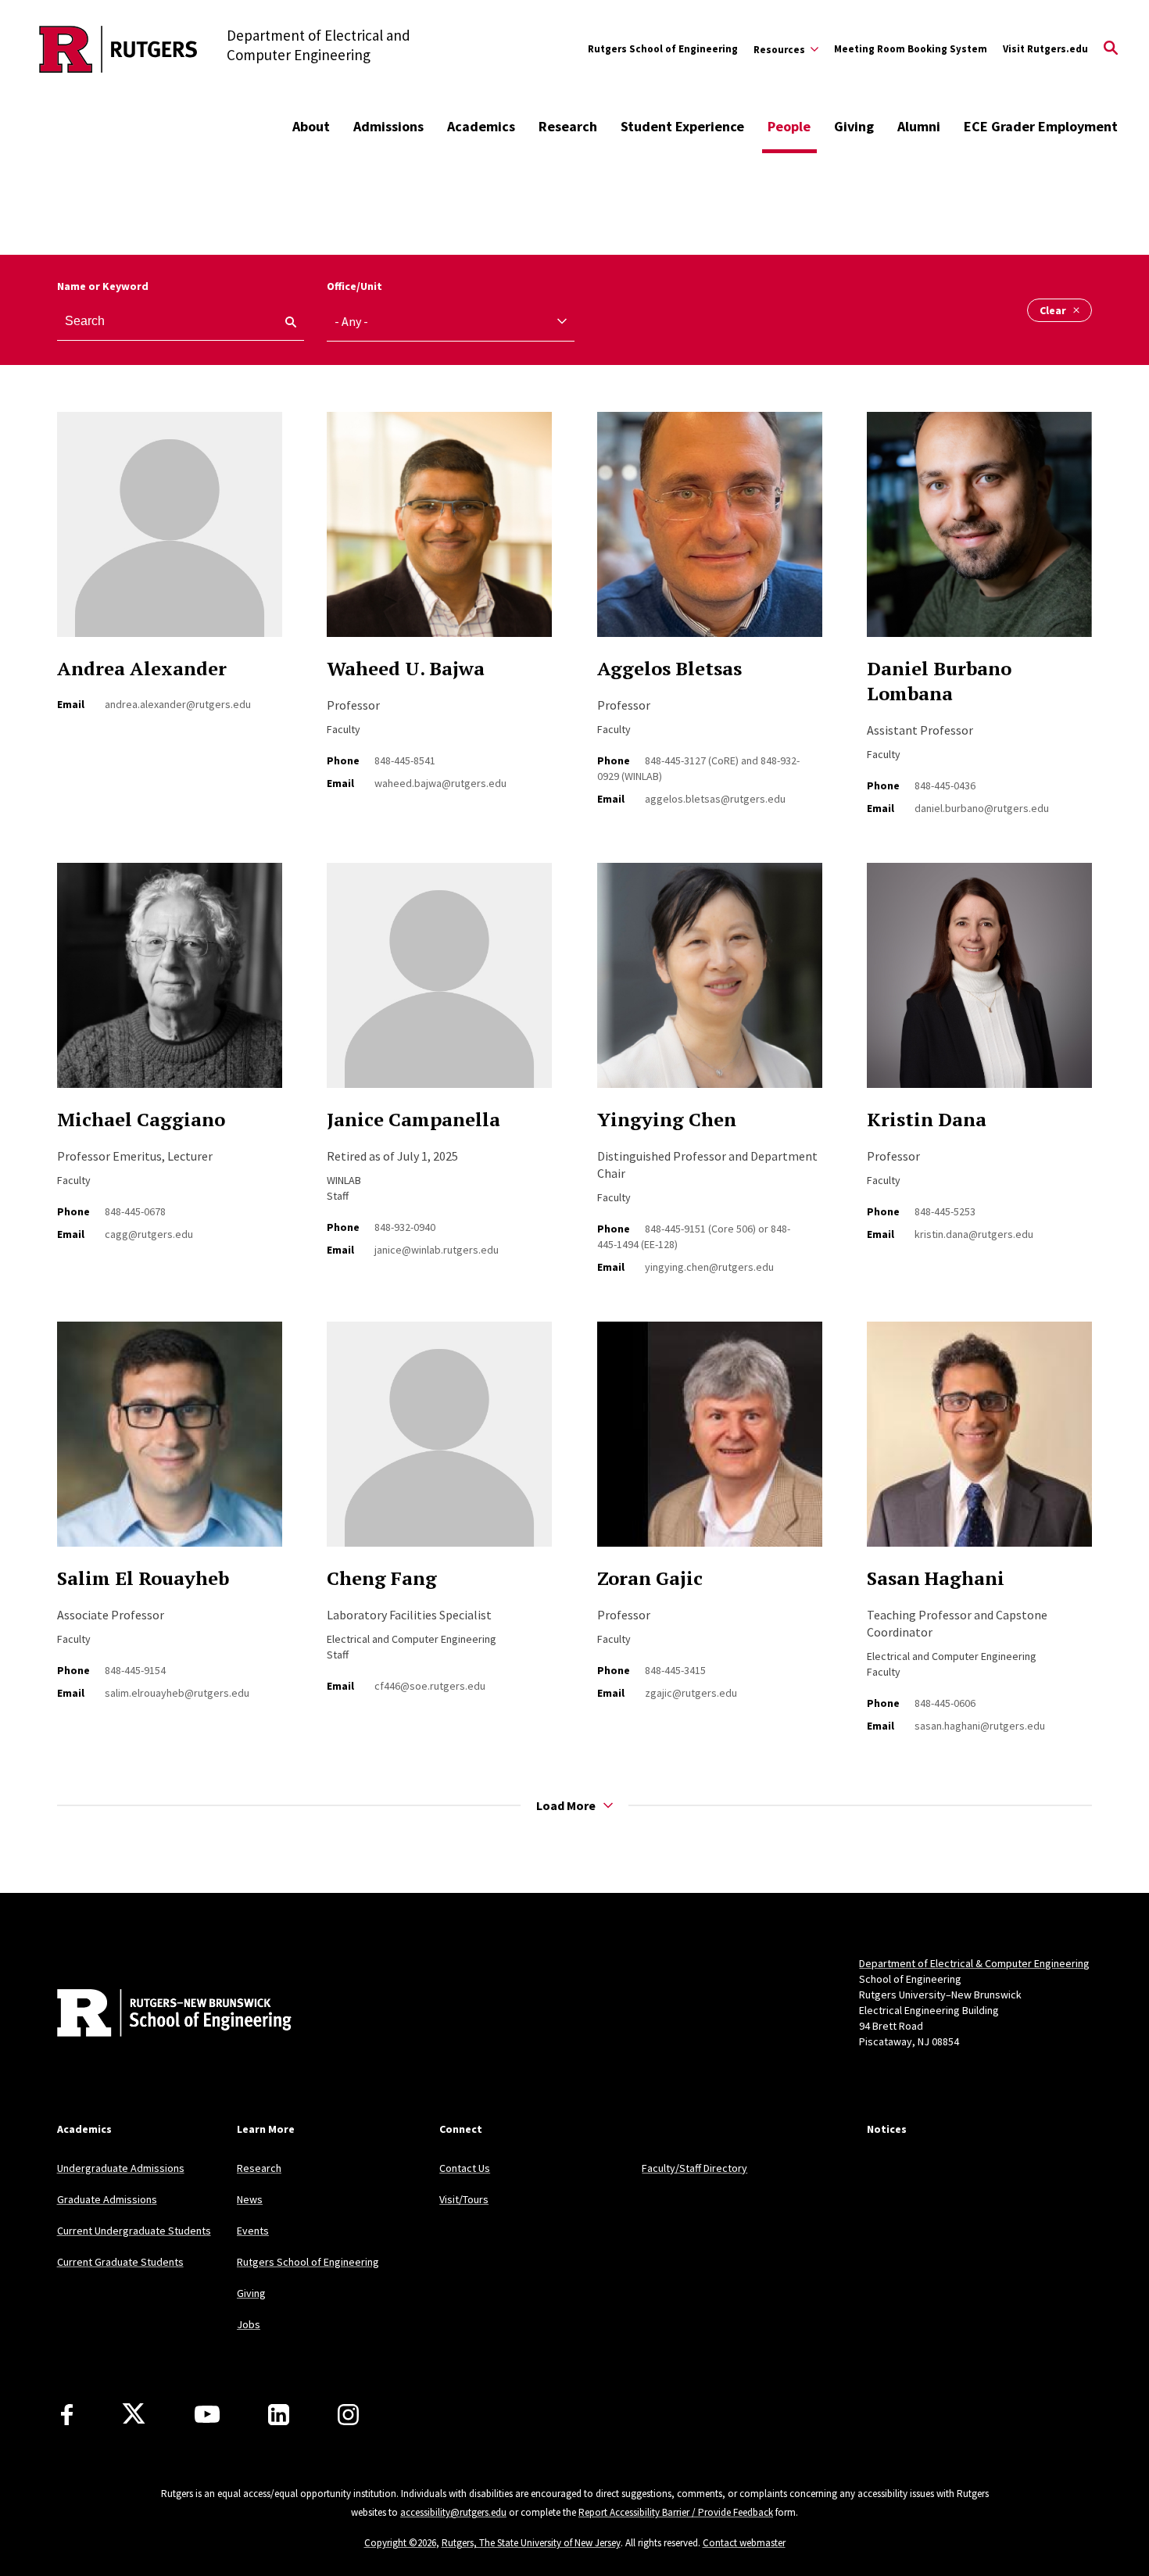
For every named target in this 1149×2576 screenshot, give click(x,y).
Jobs (249, 2324)
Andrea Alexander (142, 668)
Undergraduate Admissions (121, 2168)
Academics (481, 126)
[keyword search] (285, 322)
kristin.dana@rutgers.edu (974, 1234)
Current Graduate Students (120, 2262)
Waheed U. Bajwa (406, 668)
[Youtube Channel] (207, 2414)
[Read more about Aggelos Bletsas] (710, 533)
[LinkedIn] (279, 2415)
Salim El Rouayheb (143, 1578)
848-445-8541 (405, 760)
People (789, 126)
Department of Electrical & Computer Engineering (974, 1963)
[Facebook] (67, 2415)
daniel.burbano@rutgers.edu (982, 808)
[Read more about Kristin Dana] (979, 984)
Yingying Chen (667, 1119)
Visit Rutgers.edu (1045, 49)
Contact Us (465, 2168)
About (311, 126)
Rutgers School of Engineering (663, 49)
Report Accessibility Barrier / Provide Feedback (676, 2512)
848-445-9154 (135, 1670)
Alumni (919, 126)
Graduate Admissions (107, 2199)
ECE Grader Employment (1041, 126)
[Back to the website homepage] (118, 49)
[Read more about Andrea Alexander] (170, 533)
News (250, 2199)
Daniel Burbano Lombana (939, 681)
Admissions (388, 126)
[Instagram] (348, 2415)
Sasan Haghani (936, 1578)
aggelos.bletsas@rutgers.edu (715, 799)
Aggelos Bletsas (669, 668)
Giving (854, 126)
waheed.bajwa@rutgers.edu (440, 783)
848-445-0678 (135, 1211)
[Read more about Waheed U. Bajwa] (439, 533)
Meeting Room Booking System (911, 49)
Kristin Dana (927, 1119)
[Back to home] (160, 2015)
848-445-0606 (945, 1703)
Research (568, 126)
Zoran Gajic (650, 1578)
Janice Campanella (413, 1119)
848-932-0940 (405, 1227)
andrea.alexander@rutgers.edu (178, 704)
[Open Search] (1111, 49)
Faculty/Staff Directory (694, 2168)
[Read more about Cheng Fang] (439, 1443)
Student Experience (682, 126)
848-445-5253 (945, 1211)
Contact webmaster (744, 2543)
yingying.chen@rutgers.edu (709, 1267)
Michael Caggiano (141, 1119)
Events (253, 2231)
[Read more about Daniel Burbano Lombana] (979, 533)
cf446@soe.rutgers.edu (430, 1686)
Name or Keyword (103, 286)
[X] (134, 2414)
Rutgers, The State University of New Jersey (531, 2543)
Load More (566, 1805)
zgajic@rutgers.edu (691, 1693)
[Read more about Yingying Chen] (710, 984)
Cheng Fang (382, 1578)
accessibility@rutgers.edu (453, 2512)
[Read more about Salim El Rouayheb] (170, 1443)
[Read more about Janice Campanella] (439, 984)
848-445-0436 (945, 785)
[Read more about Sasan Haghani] (979, 1443)
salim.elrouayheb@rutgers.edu (177, 1693)
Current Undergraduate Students (134, 2231)
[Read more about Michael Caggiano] (170, 984)
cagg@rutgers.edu (149, 1234)
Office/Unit (354, 286)
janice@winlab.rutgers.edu (437, 1250)
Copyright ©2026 (400, 2543)
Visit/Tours (464, 2199)
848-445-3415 (675, 1670)
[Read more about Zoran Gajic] (710, 1443)
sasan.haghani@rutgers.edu (980, 1726)
